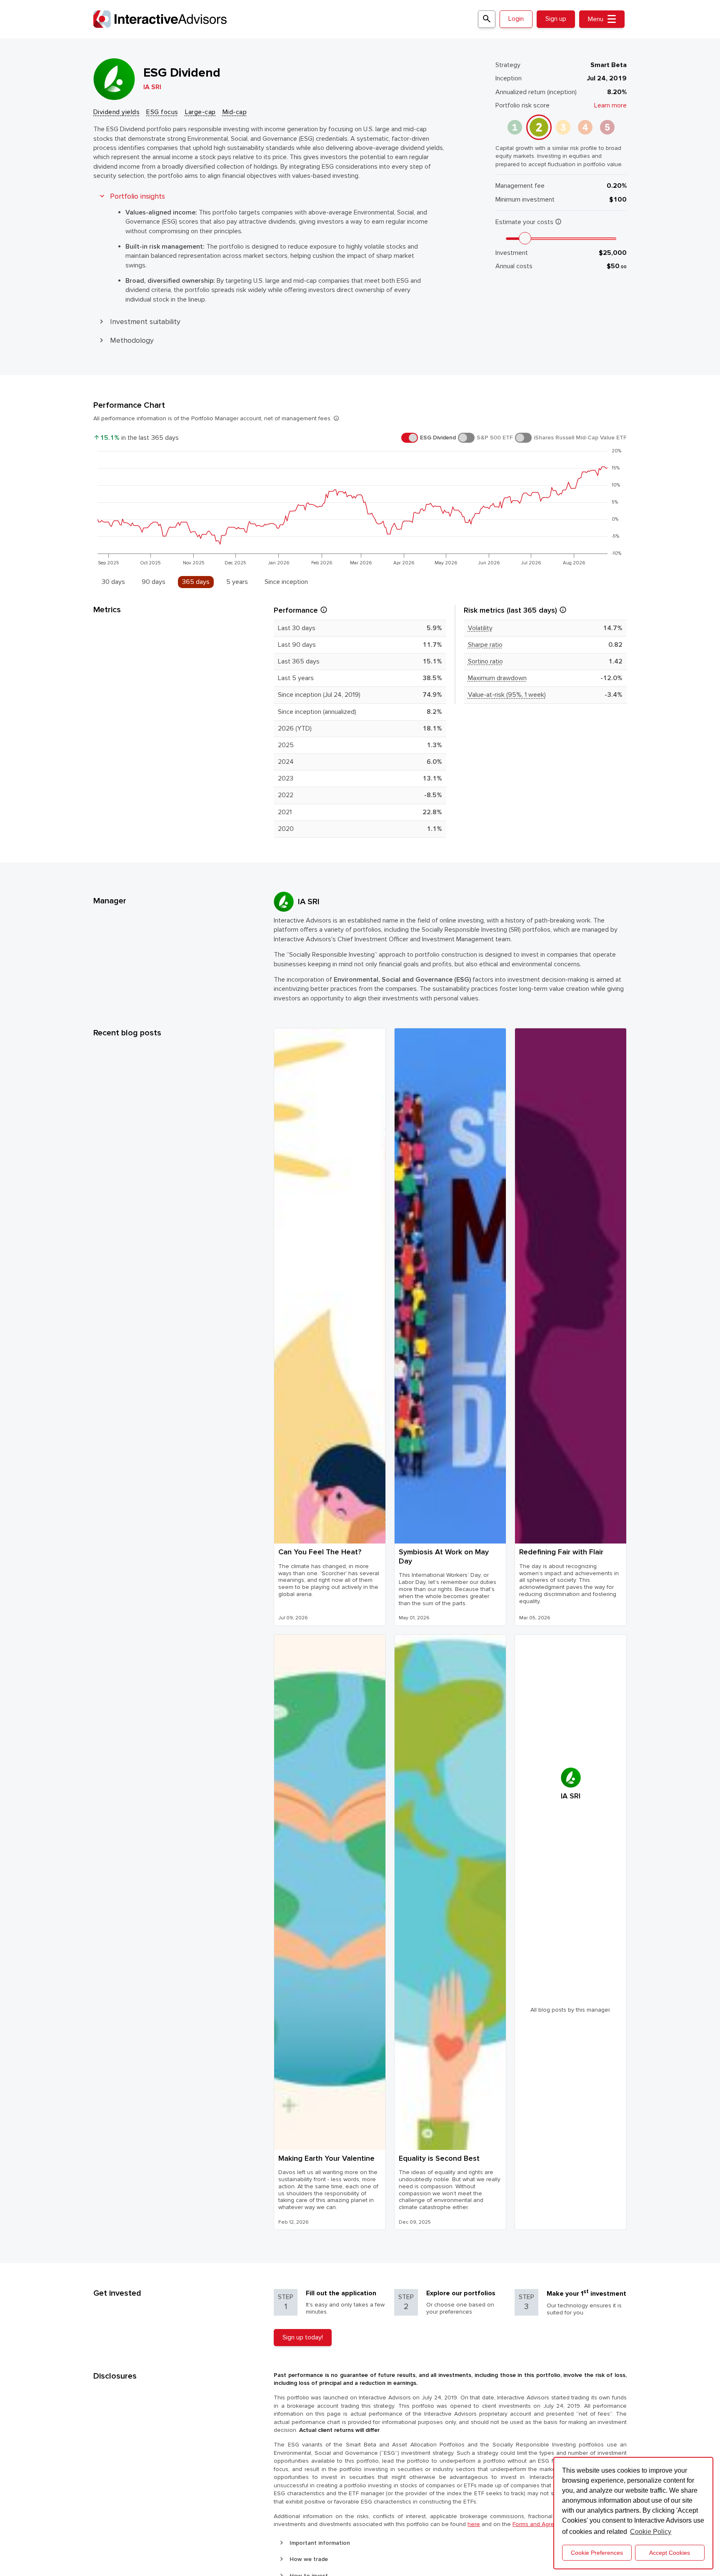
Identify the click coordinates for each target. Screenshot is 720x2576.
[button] (116, 112)
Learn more (610, 105)
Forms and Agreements (543, 2524)
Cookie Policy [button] (651, 2532)
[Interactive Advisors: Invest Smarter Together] (285, 19)
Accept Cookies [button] (670, 2553)
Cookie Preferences (597, 2553)
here (474, 2524)
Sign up (556, 19)
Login (516, 19)
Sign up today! (303, 2337)
